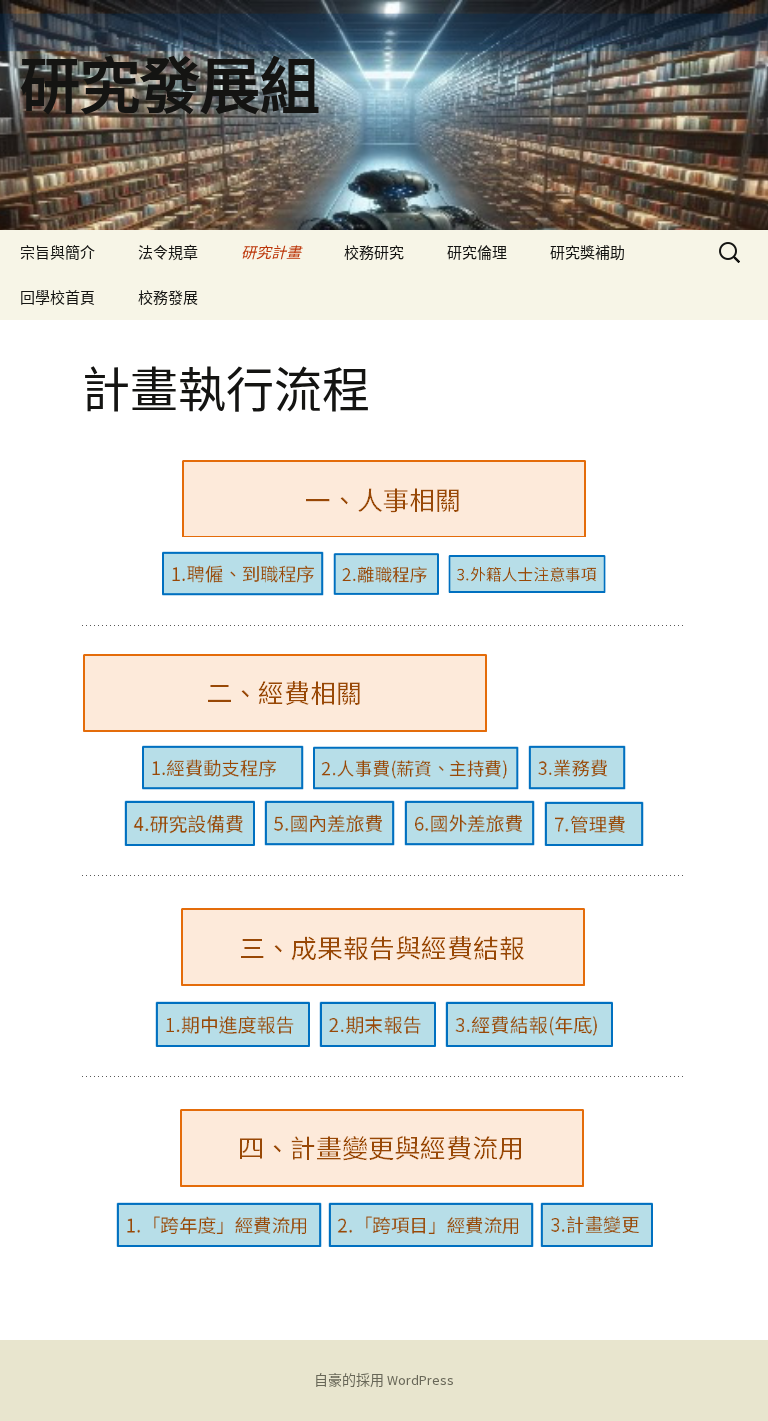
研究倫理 (477, 252)
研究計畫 (271, 252)
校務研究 (374, 252)
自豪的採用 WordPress (384, 1380)
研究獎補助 (587, 252)
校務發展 (168, 297)
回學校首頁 (57, 297)
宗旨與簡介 (57, 252)
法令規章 (168, 252)
